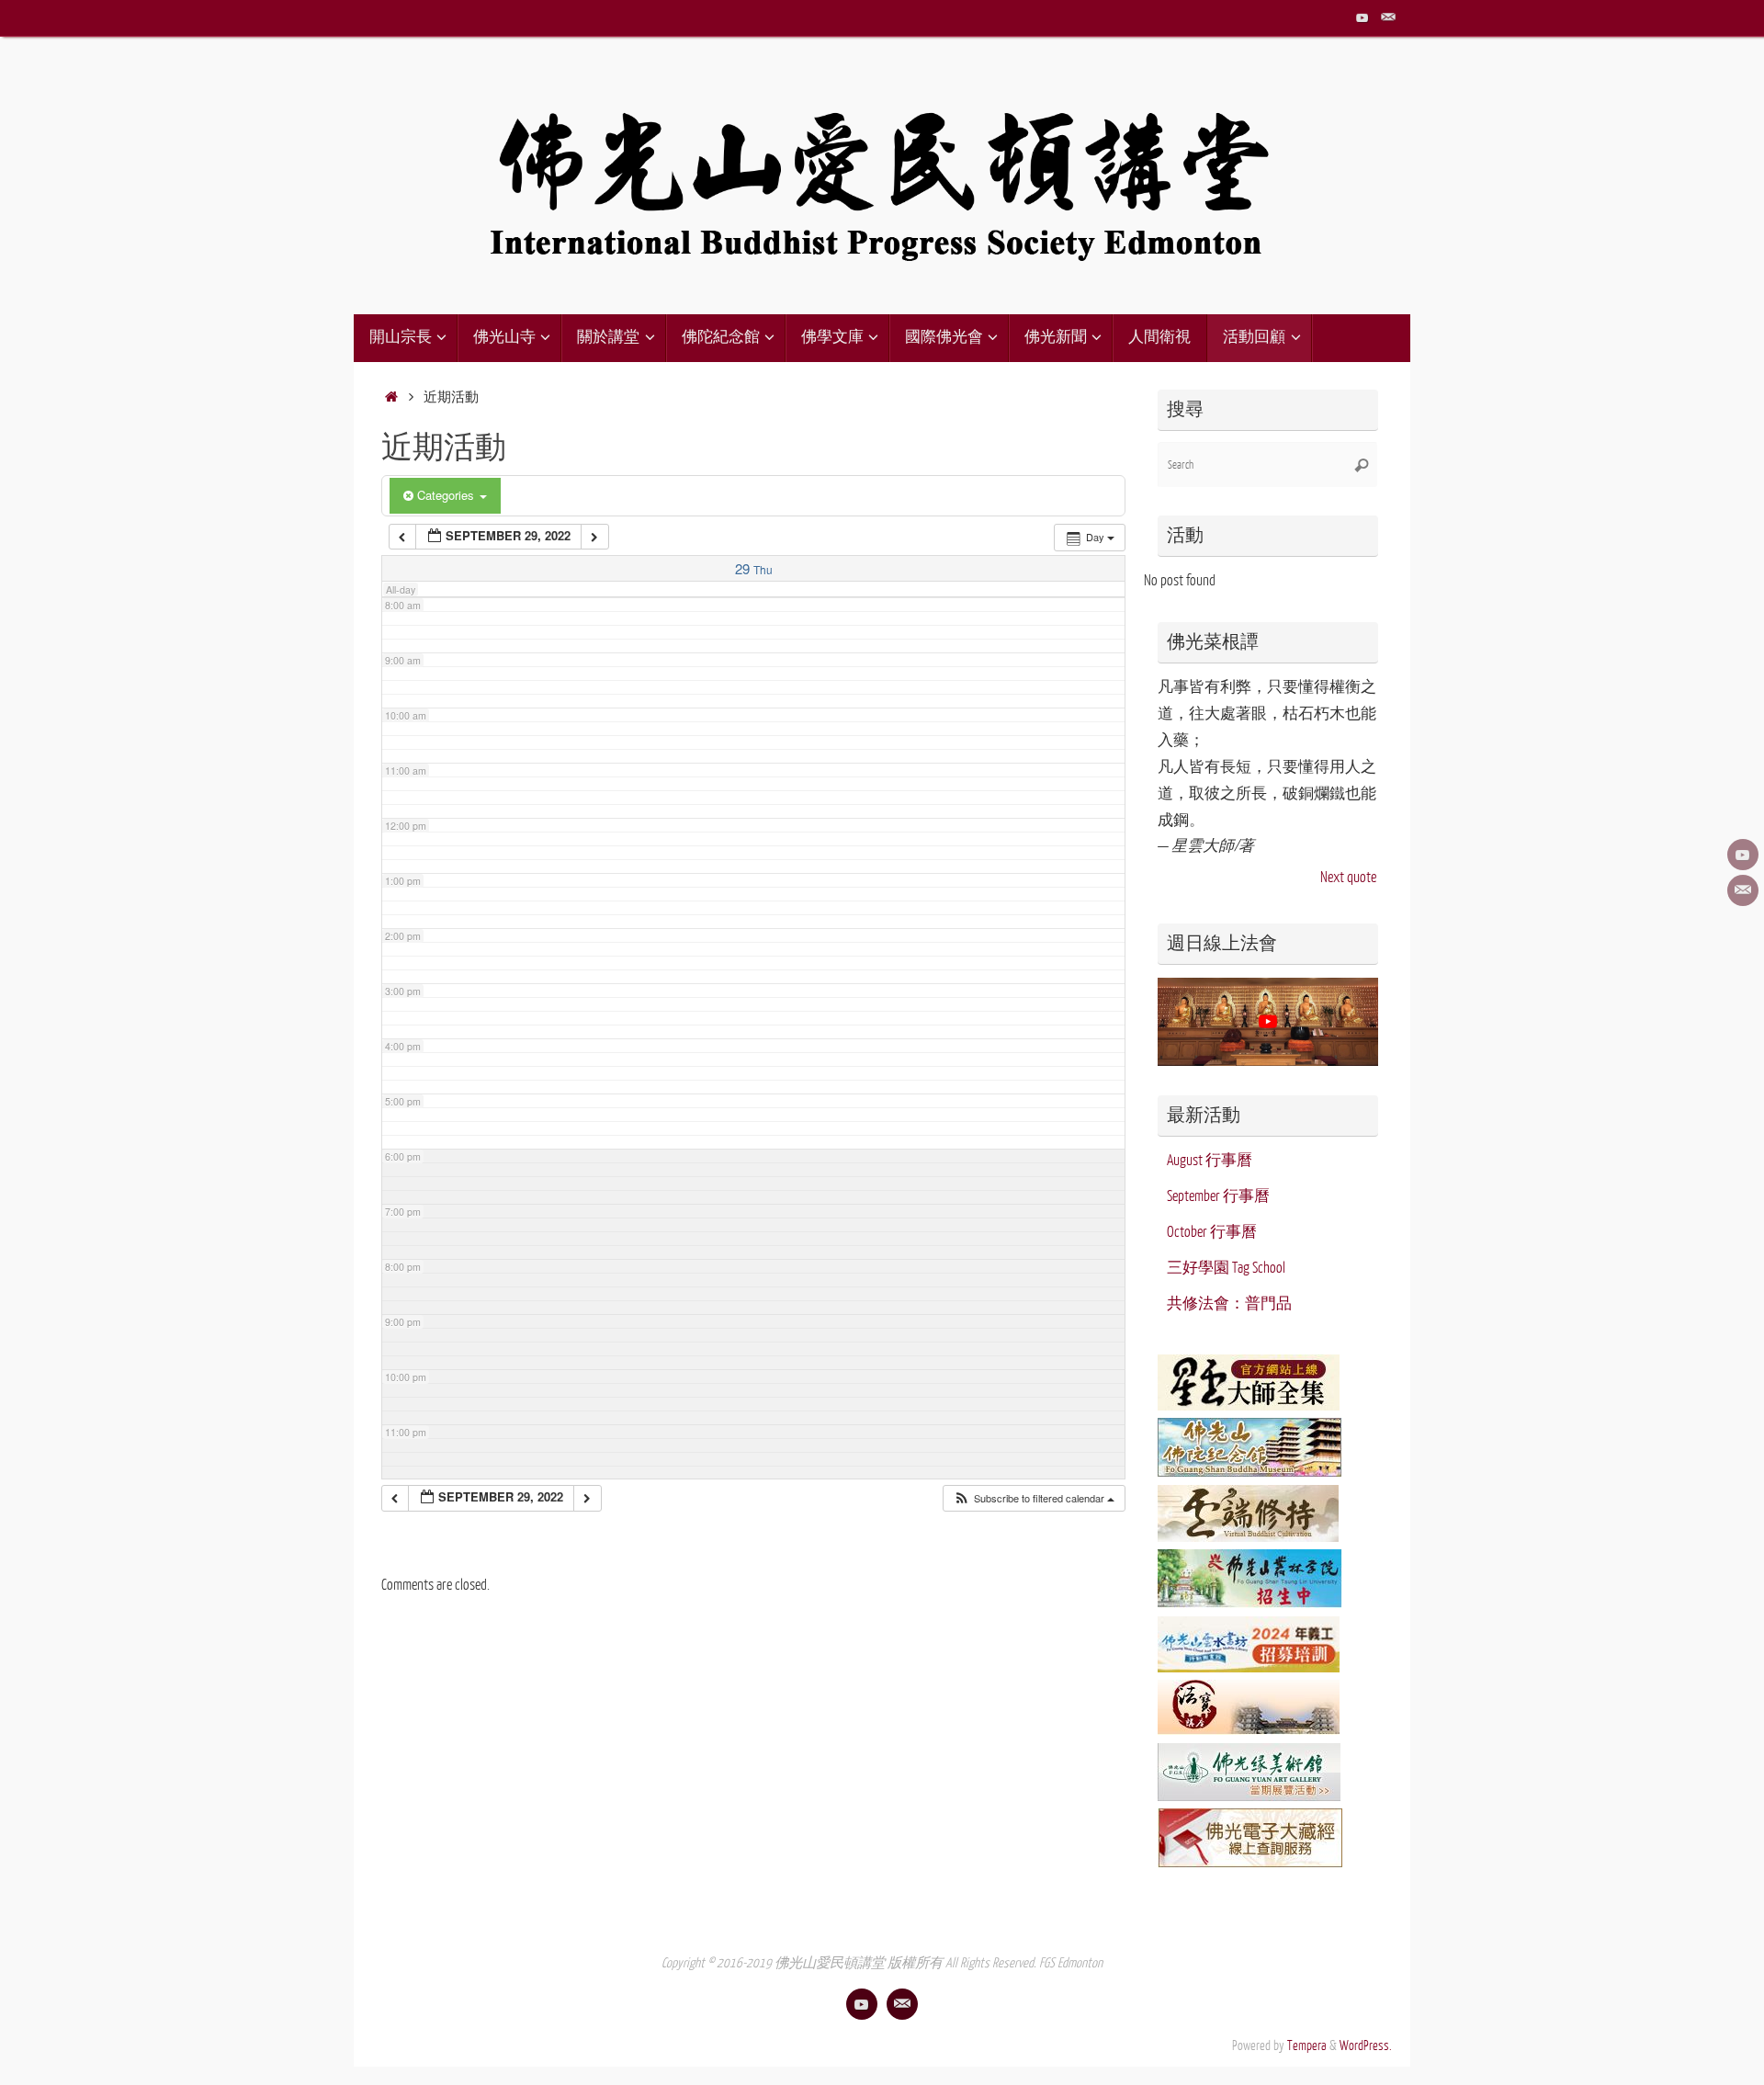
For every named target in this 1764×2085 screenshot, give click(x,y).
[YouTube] (1363, 17)
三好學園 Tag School (1226, 1268)
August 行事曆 (1210, 1161)
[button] (1034, 1498)
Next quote (1348, 878)
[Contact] (1388, 17)
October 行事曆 (1212, 1232)
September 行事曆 (1218, 1196)
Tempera (1307, 2045)
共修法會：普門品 (1229, 1304)
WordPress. (1366, 2045)
